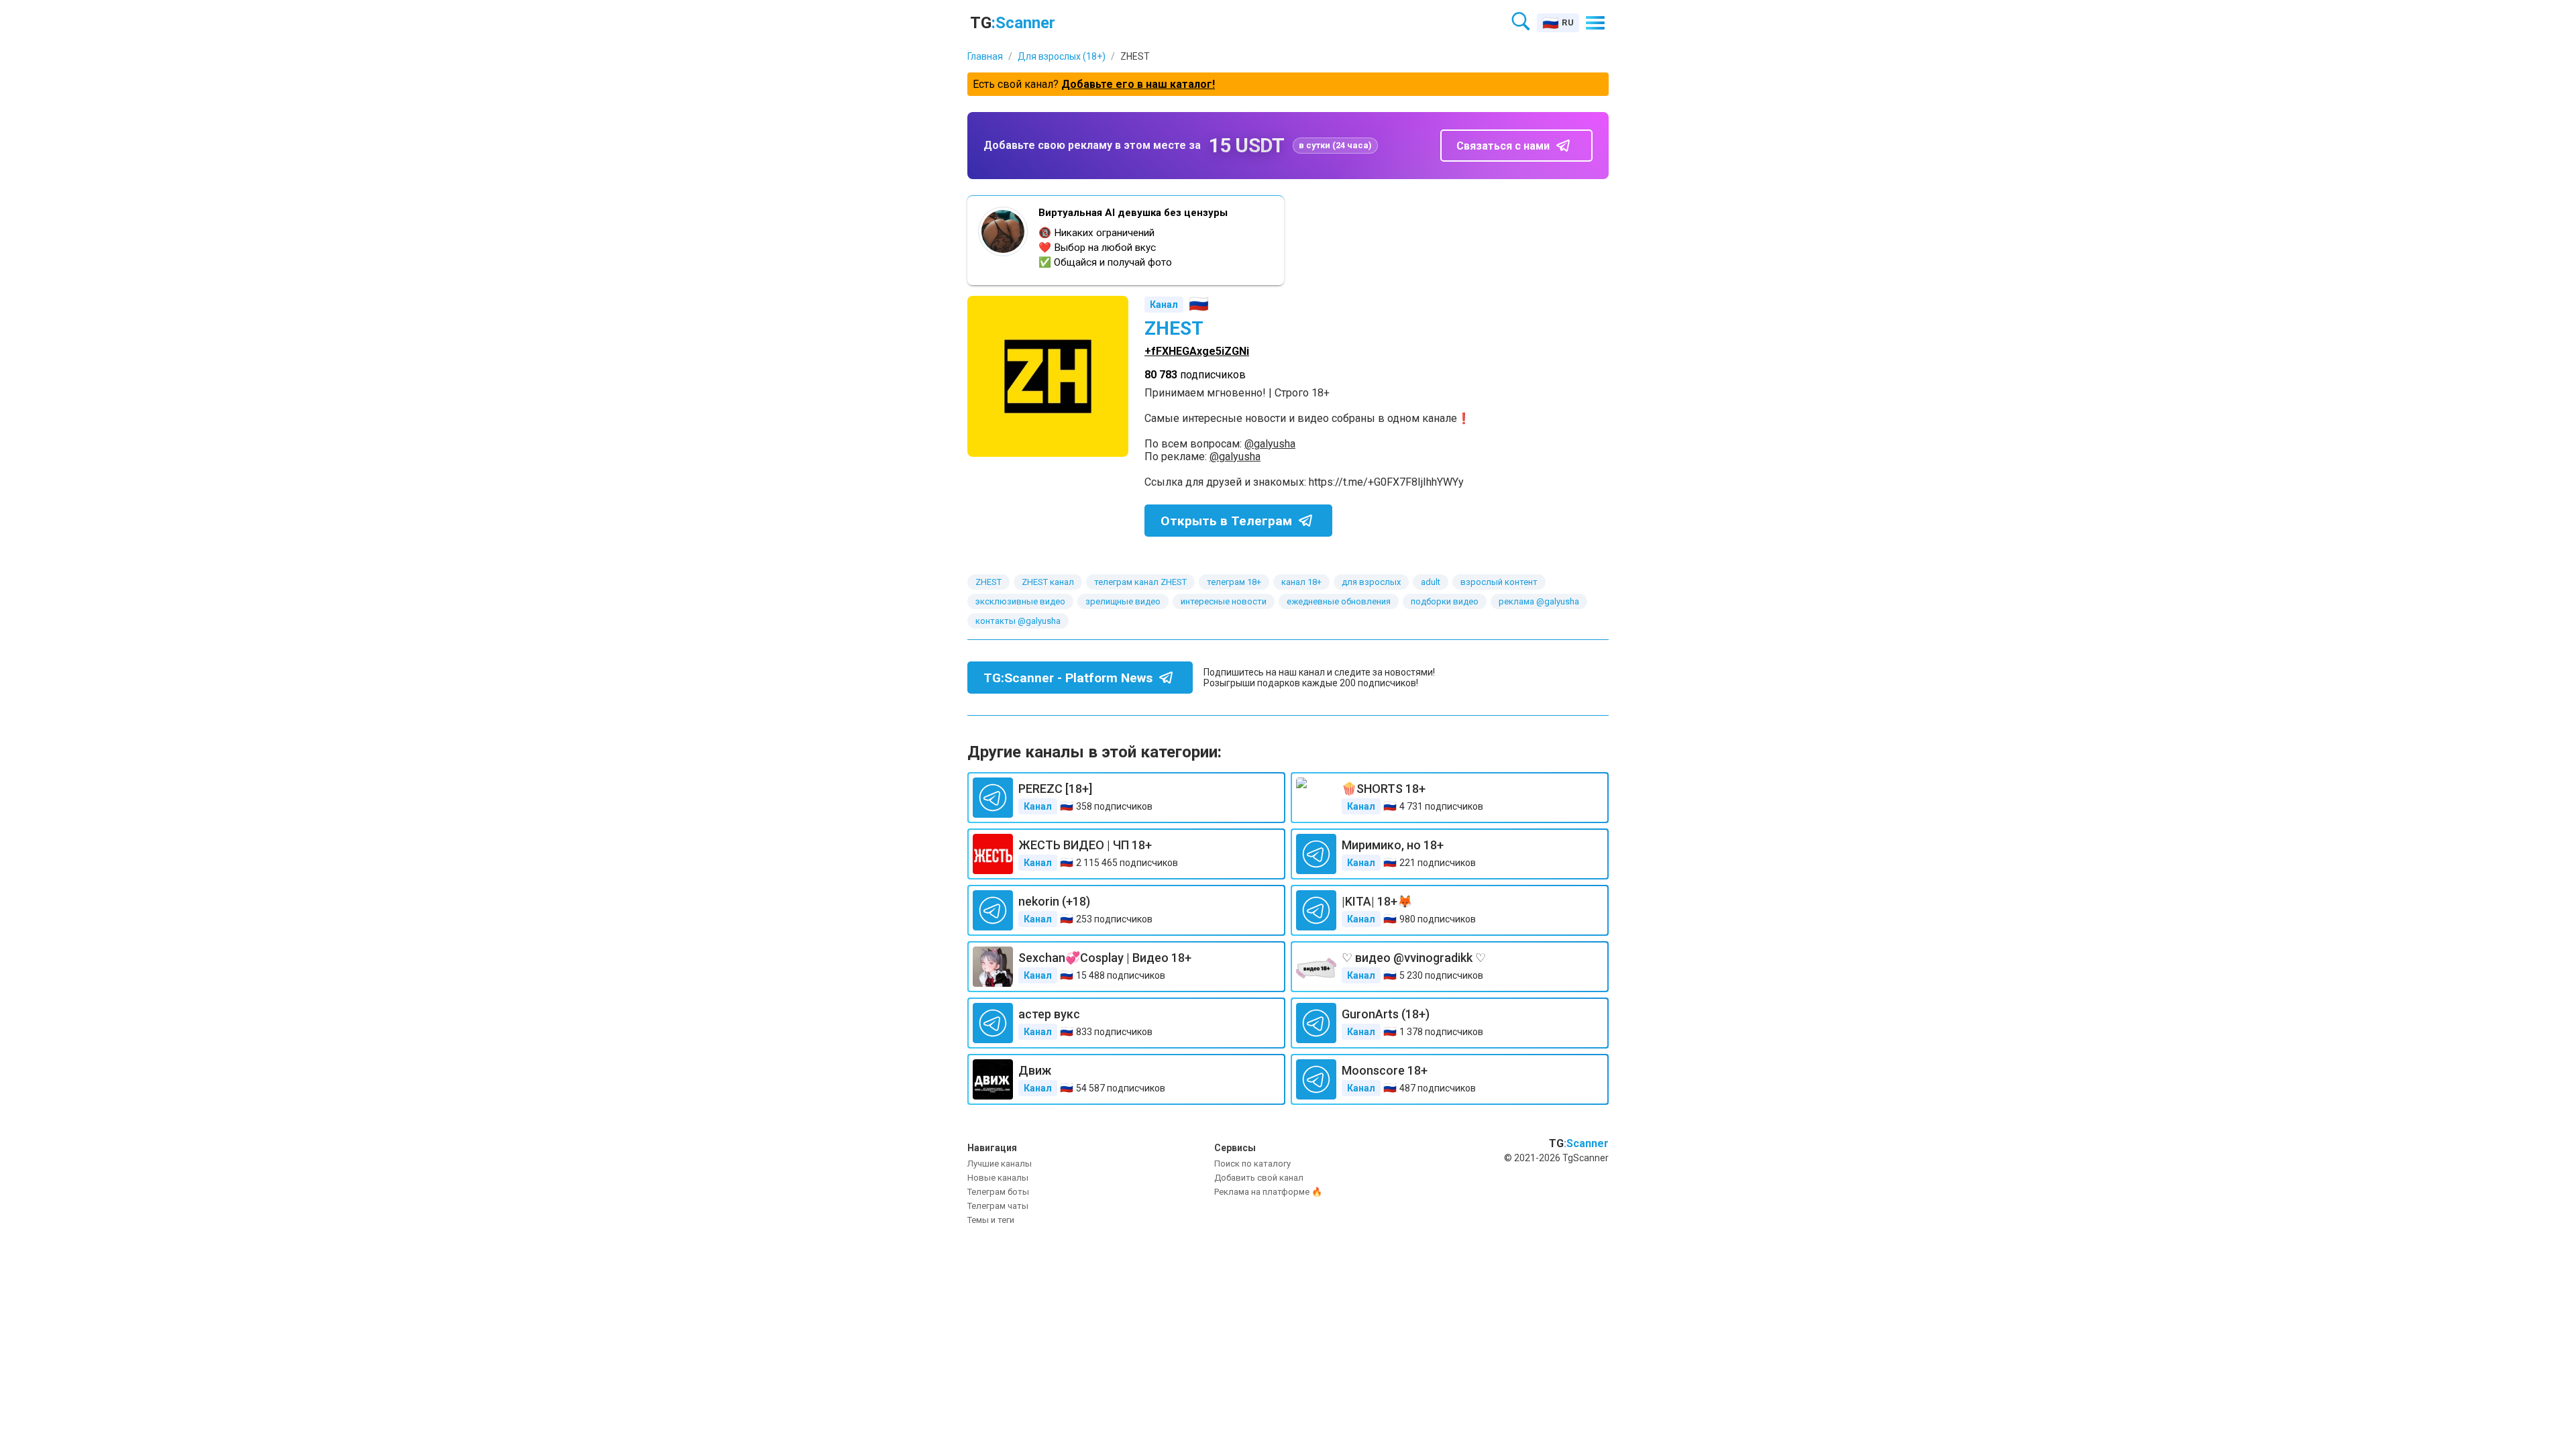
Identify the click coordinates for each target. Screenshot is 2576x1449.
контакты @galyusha (1018, 621)
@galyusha (1270, 444)
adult (1431, 582)
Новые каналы (998, 1178)
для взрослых (1371, 582)
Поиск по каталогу (1252, 1164)
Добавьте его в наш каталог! (1138, 84)
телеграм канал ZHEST (1140, 582)
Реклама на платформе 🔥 (1268, 1192)
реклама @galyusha (1539, 601)
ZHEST (988, 582)
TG (1013, 23)
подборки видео (1445, 601)
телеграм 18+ (1234, 582)
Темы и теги (991, 1220)
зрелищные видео (1123, 601)
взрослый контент (1499, 582)
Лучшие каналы (1000, 1164)
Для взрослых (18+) (1062, 56)
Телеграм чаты (998, 1206)
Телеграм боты (998, 1192)
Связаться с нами (1503, 146)
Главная (985, 56)
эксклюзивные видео (1020, 601)
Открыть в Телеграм (1226, 521)
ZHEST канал (1048, 582)
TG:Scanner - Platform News (1068, 678)
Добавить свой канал (1259, 1178)
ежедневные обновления (1339, 601)
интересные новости (1224, 601)
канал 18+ (1301, 582)
